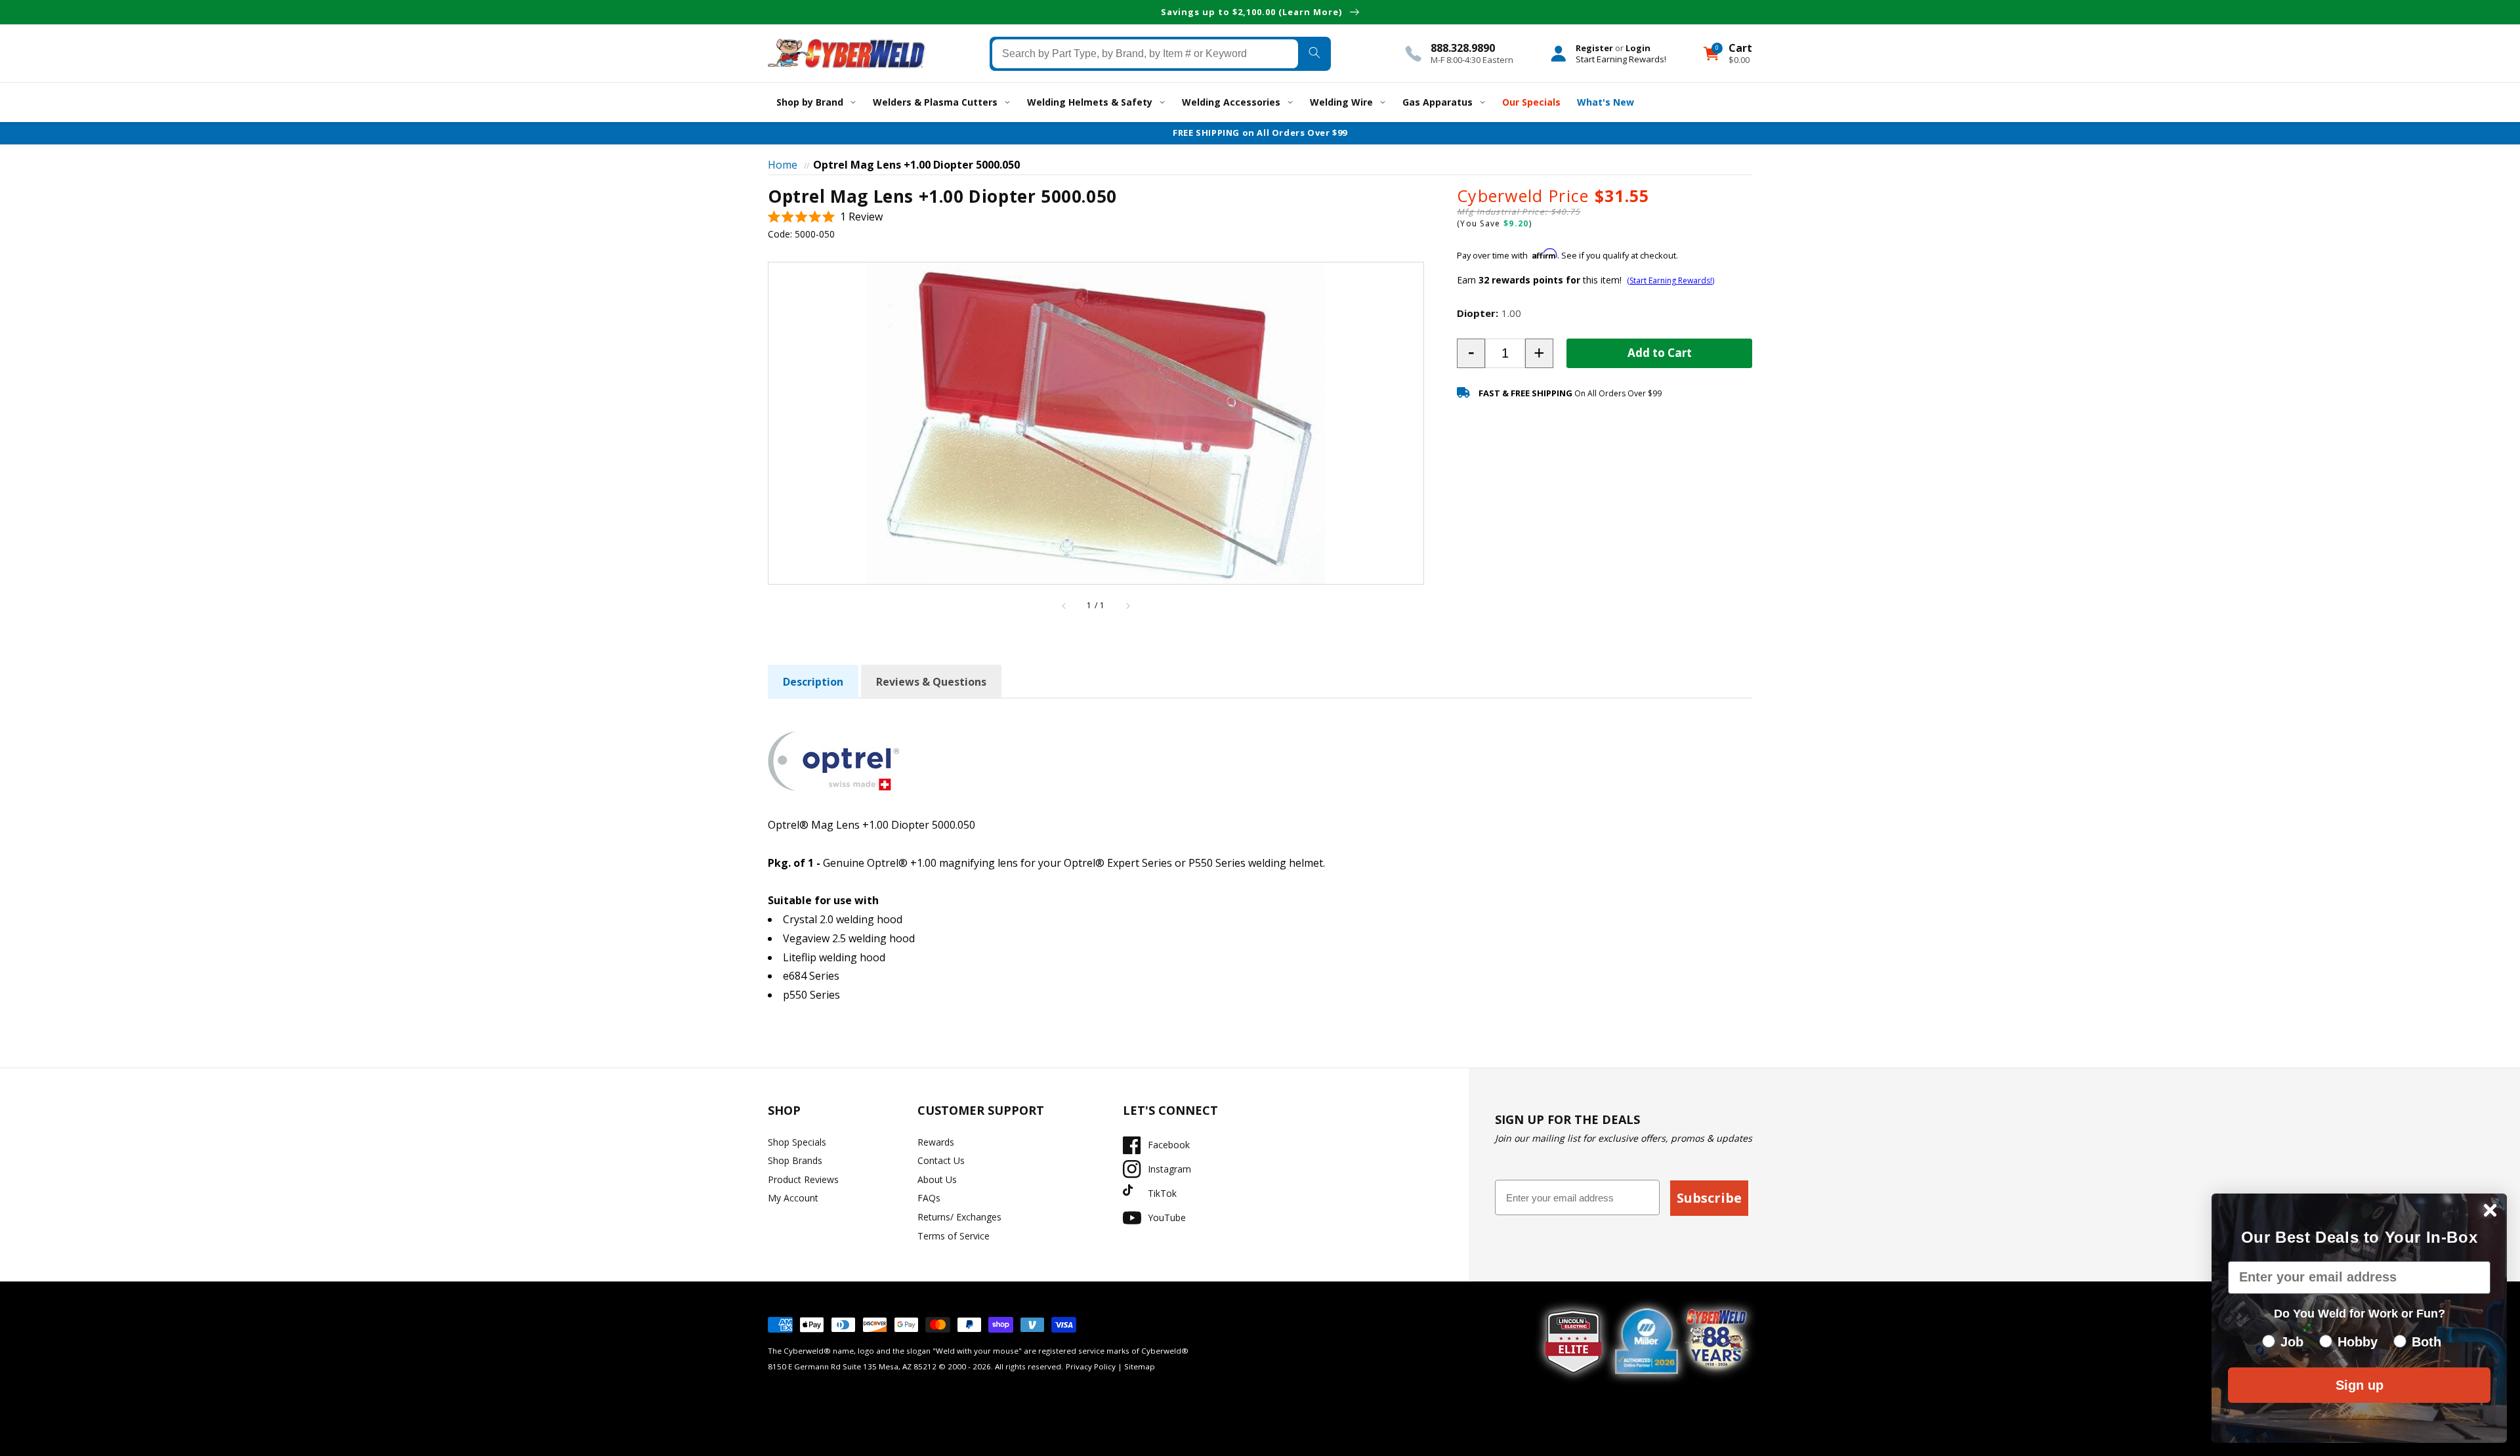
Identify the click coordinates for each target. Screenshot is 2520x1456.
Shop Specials (797, 1142)
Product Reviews (803, 1179)
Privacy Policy (1091, 1366)
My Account (793, 1198)
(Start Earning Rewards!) (1670, 281)
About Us (937, 1179)
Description (813, 682)
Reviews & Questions (931, 682)
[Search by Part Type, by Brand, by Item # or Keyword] (1314, 53)
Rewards (936, 1142)
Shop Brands (795, 1160)
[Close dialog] (2490, 1210)
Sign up (2360, 1385)
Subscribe (1709, 1198)
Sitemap (1140, 1366)
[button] (825, 217)
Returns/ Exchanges (959, 1217)
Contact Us (941, 1160)
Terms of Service (954, 1236)
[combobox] (1145, 53)
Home (783, 165)
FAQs (929, 1198)
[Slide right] (1127, 606)
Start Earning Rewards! (1621, 58)
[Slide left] (1064, 606)
